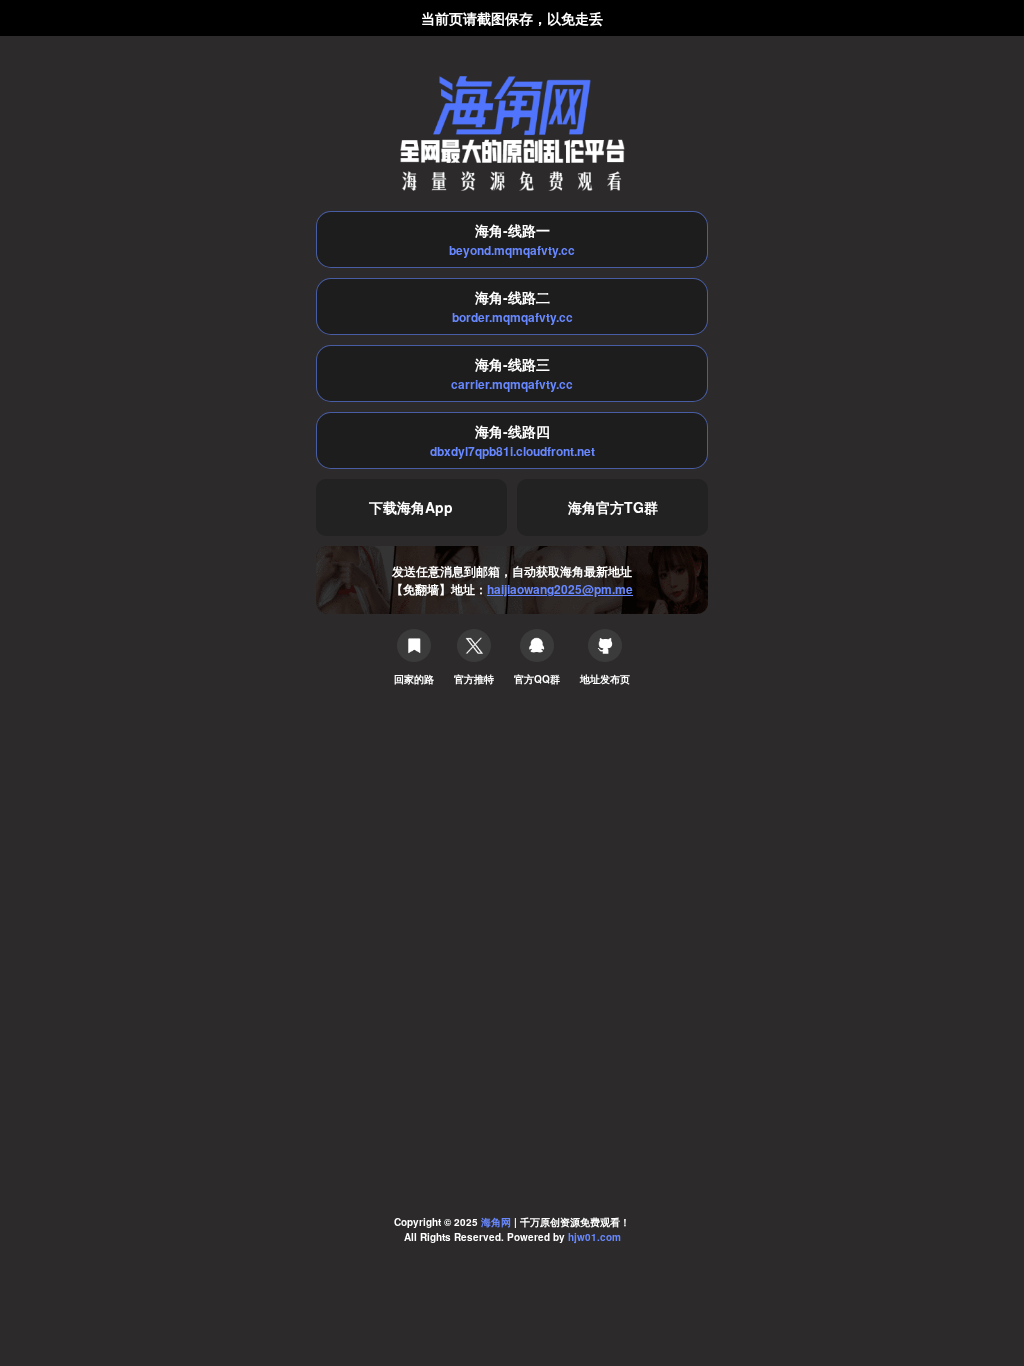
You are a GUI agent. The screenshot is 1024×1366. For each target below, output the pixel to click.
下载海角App (411, 507)
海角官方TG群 (613, 507)
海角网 (496, 1222)
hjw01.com (594, 1237)
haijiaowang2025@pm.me (560, 589)
